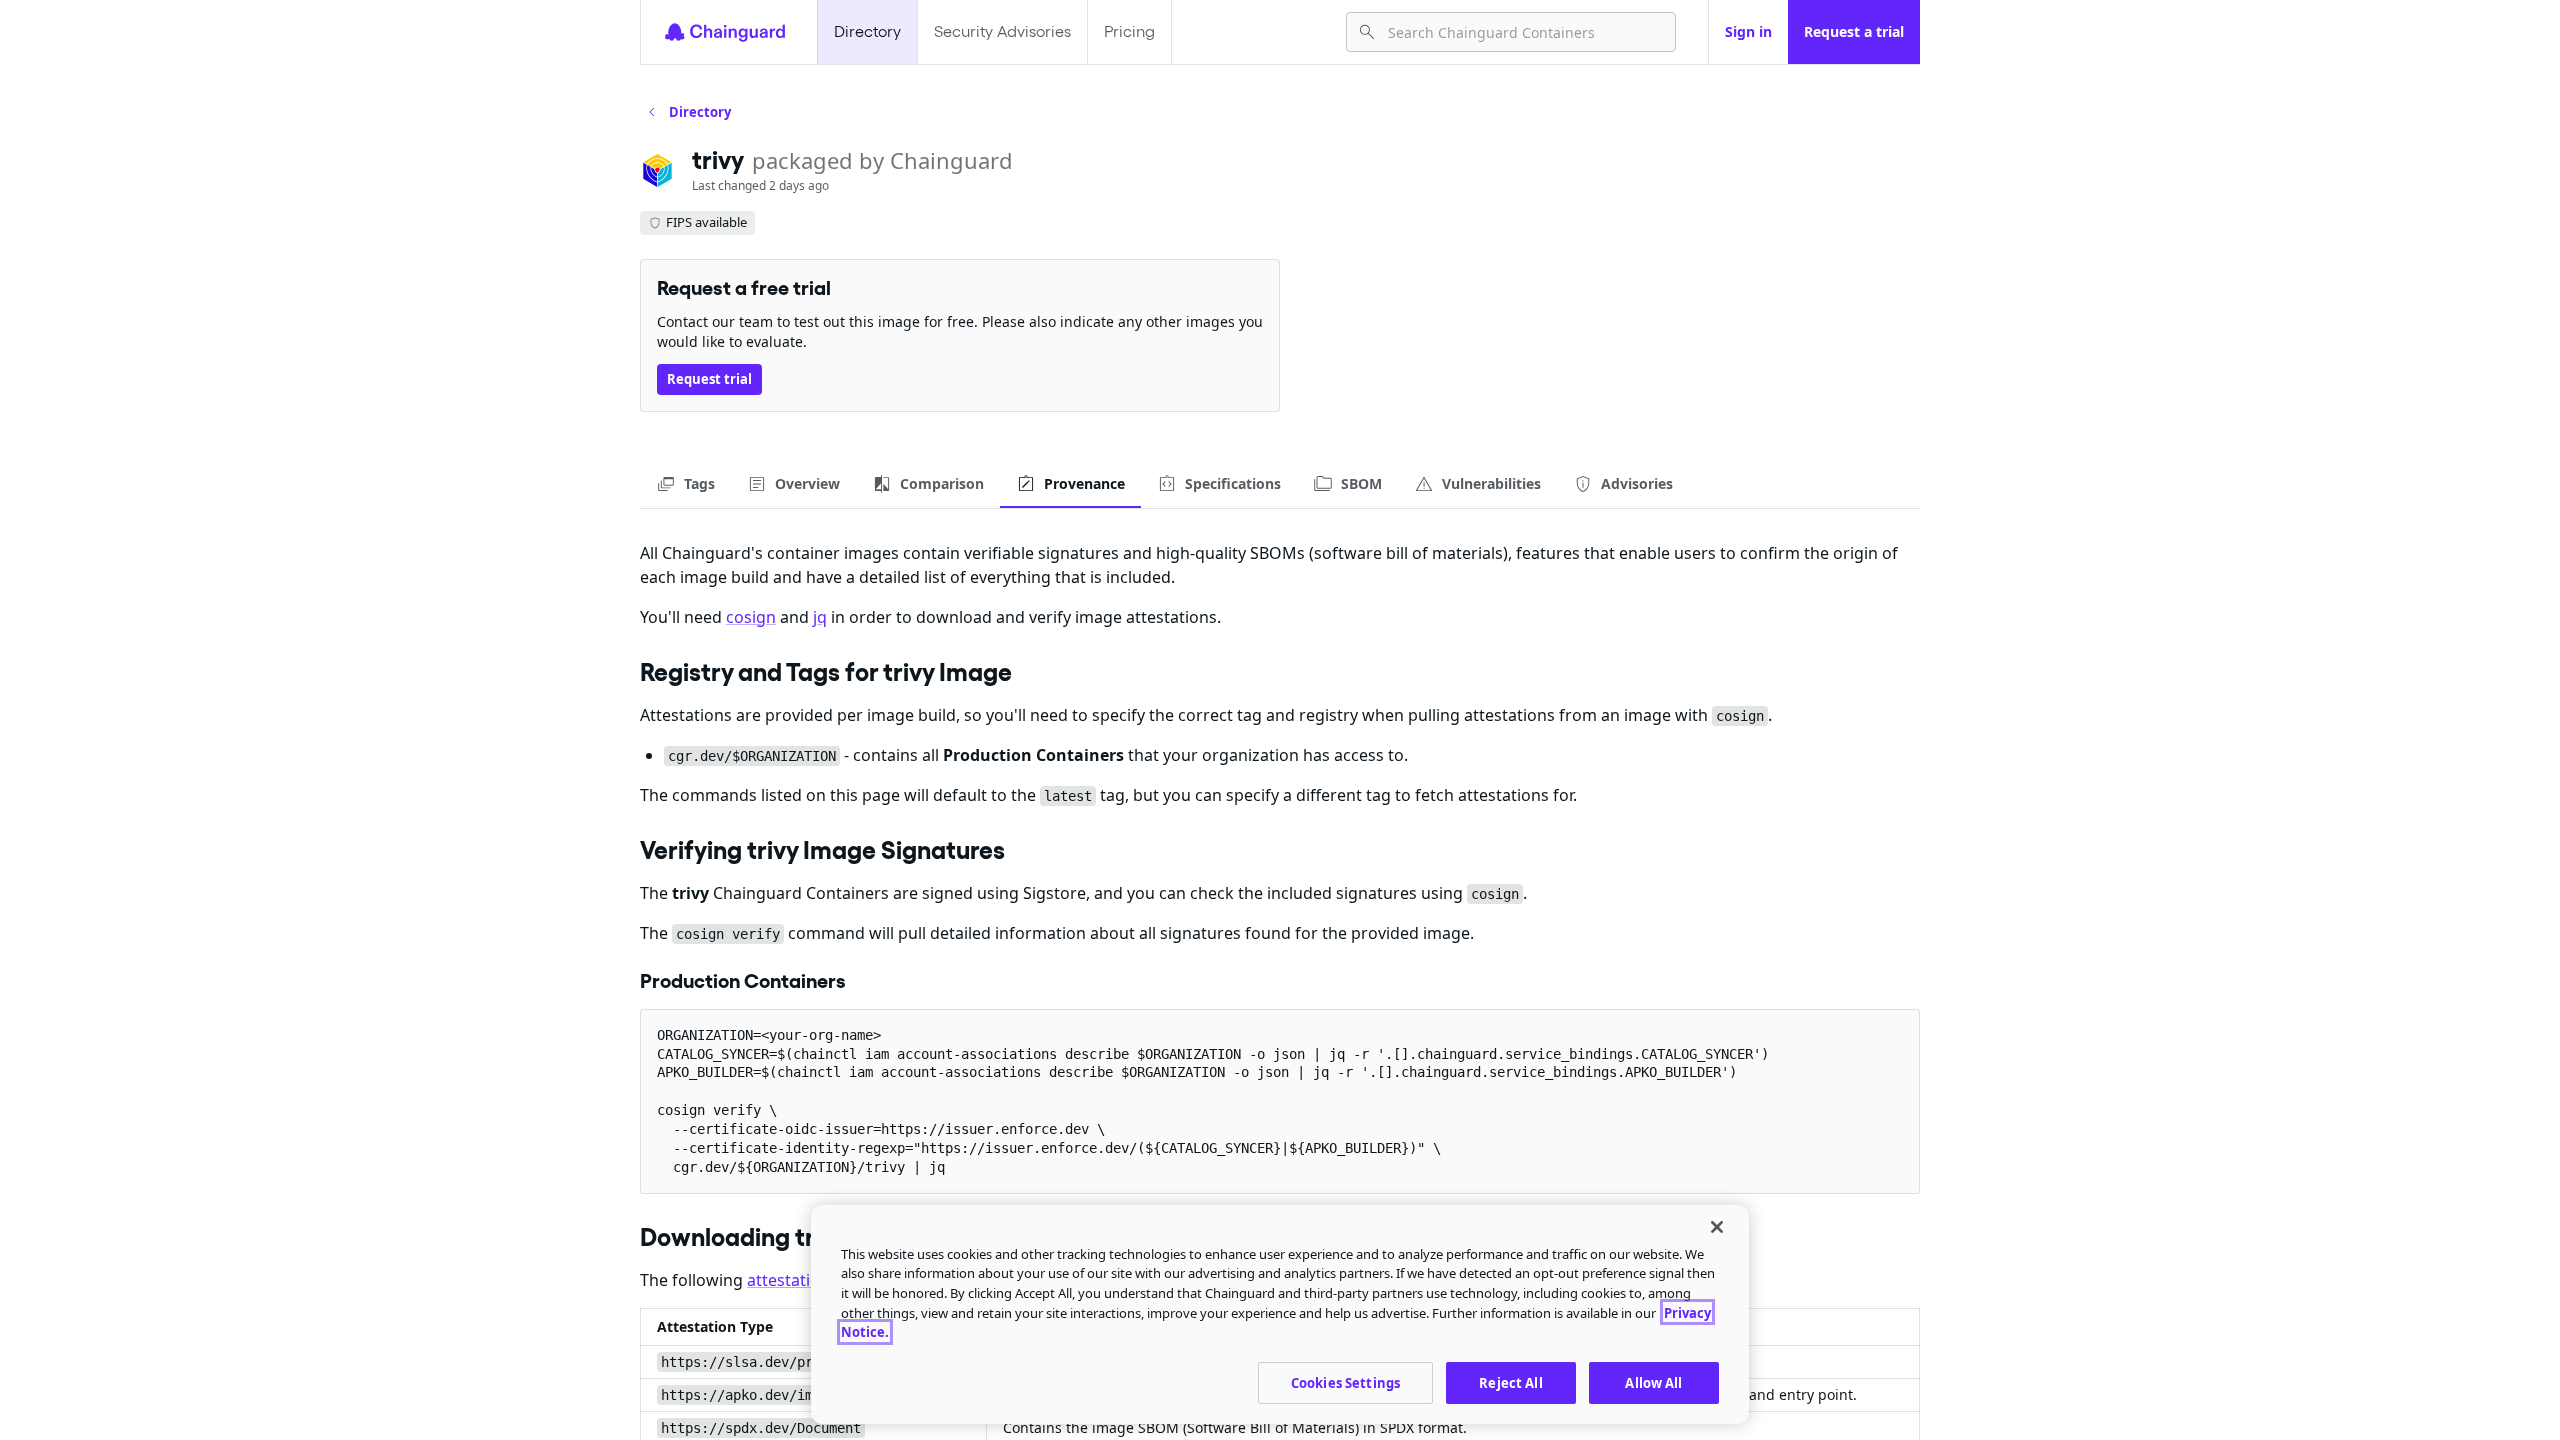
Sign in (1748, 31)
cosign (751, 617)
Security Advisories (1002, 31)
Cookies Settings (1345, 1382)
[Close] (1717, 1227)
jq (820, 617)
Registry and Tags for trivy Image (826, 672)
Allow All (1653, 1382)
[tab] (685, 484)
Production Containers (743, 981)
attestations (792, 1280)
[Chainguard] (725, 32)
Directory (867, 31)
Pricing (1129, 31)
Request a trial (1854, 31)
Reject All (1510, 1382)
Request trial (709, 379)
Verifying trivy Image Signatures (822, 850)
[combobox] (1523, 32)
